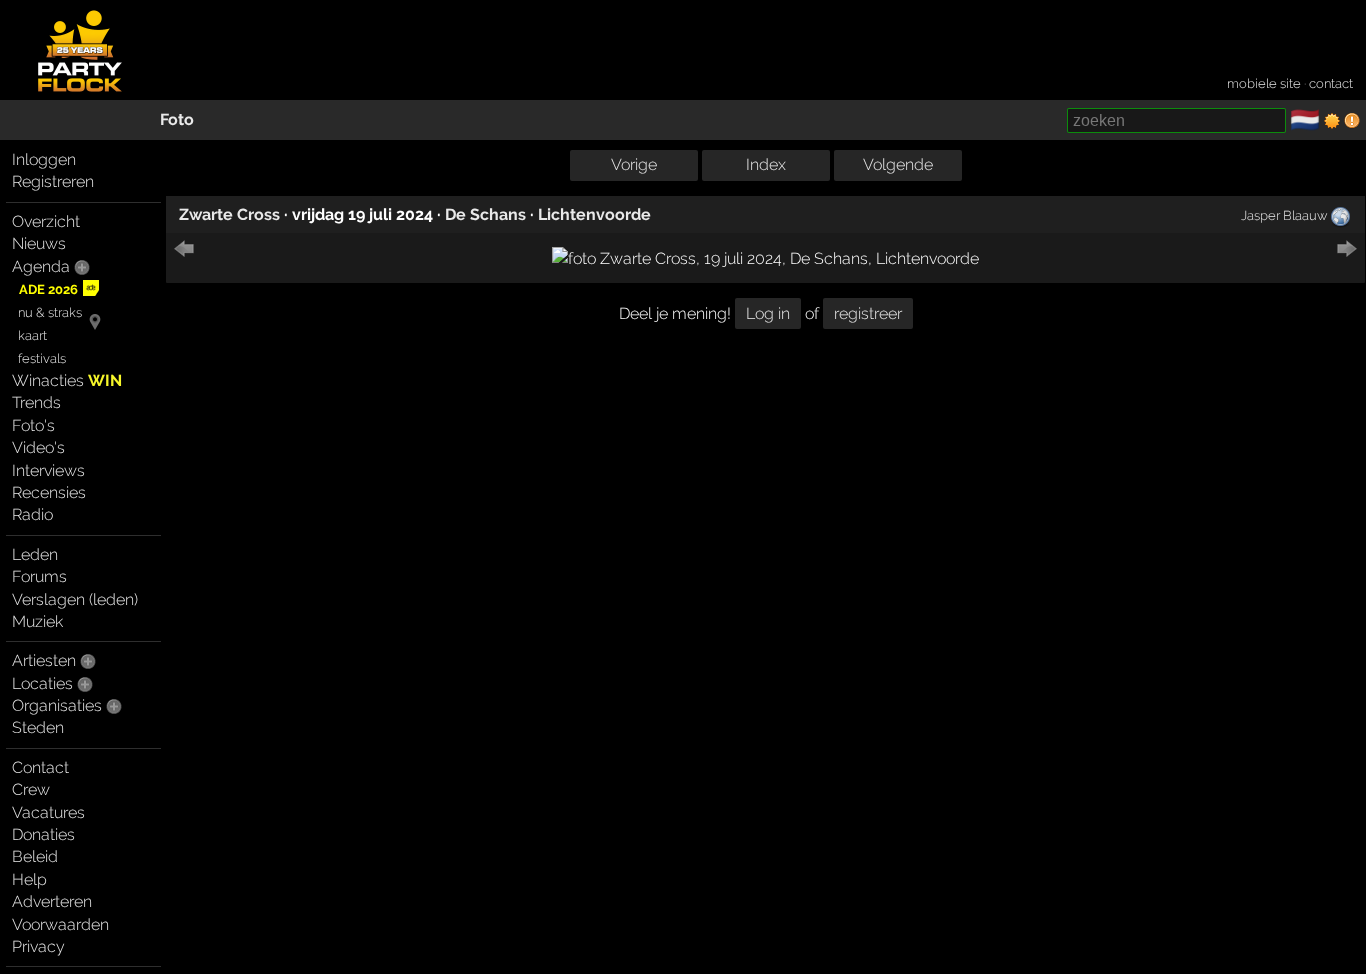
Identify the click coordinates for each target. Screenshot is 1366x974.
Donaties (43, 834)
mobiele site (1264, 83)
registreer (868, 313)
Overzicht (46, 221)
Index (766, 164)
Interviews (48, 470)
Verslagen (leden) (75, 599)
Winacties (67, 380)
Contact (40, 767)
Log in (768, 313)
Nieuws (39, 243)
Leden (35, 554)
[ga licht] (1332, 121)
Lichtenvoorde (594, 214)
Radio (32, 514)
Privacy (38, 946)
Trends (36, 402)
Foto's (33, 425)
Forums (39, 576)
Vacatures (48, 812)
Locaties (42, 683)
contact (1331, 83)
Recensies (49, 492)
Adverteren (52, 901)
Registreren (53, 181)
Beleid (35, 856)
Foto (177, 119)
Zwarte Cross (229, 214)
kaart (32, 335)
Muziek (37, 621)
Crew (31, 789)
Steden (38, 727)
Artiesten (44, 660)
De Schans (485, 214)
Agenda (41, 266)
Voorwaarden (60, 924)
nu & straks (50, 312)
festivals (42, 358)
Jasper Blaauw (1284, 215)
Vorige (634, 164)
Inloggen (44, 159)
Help (29, 879)
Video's (38, 447)
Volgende (898, 164)
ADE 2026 (48, 289)
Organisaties (57, 705)
